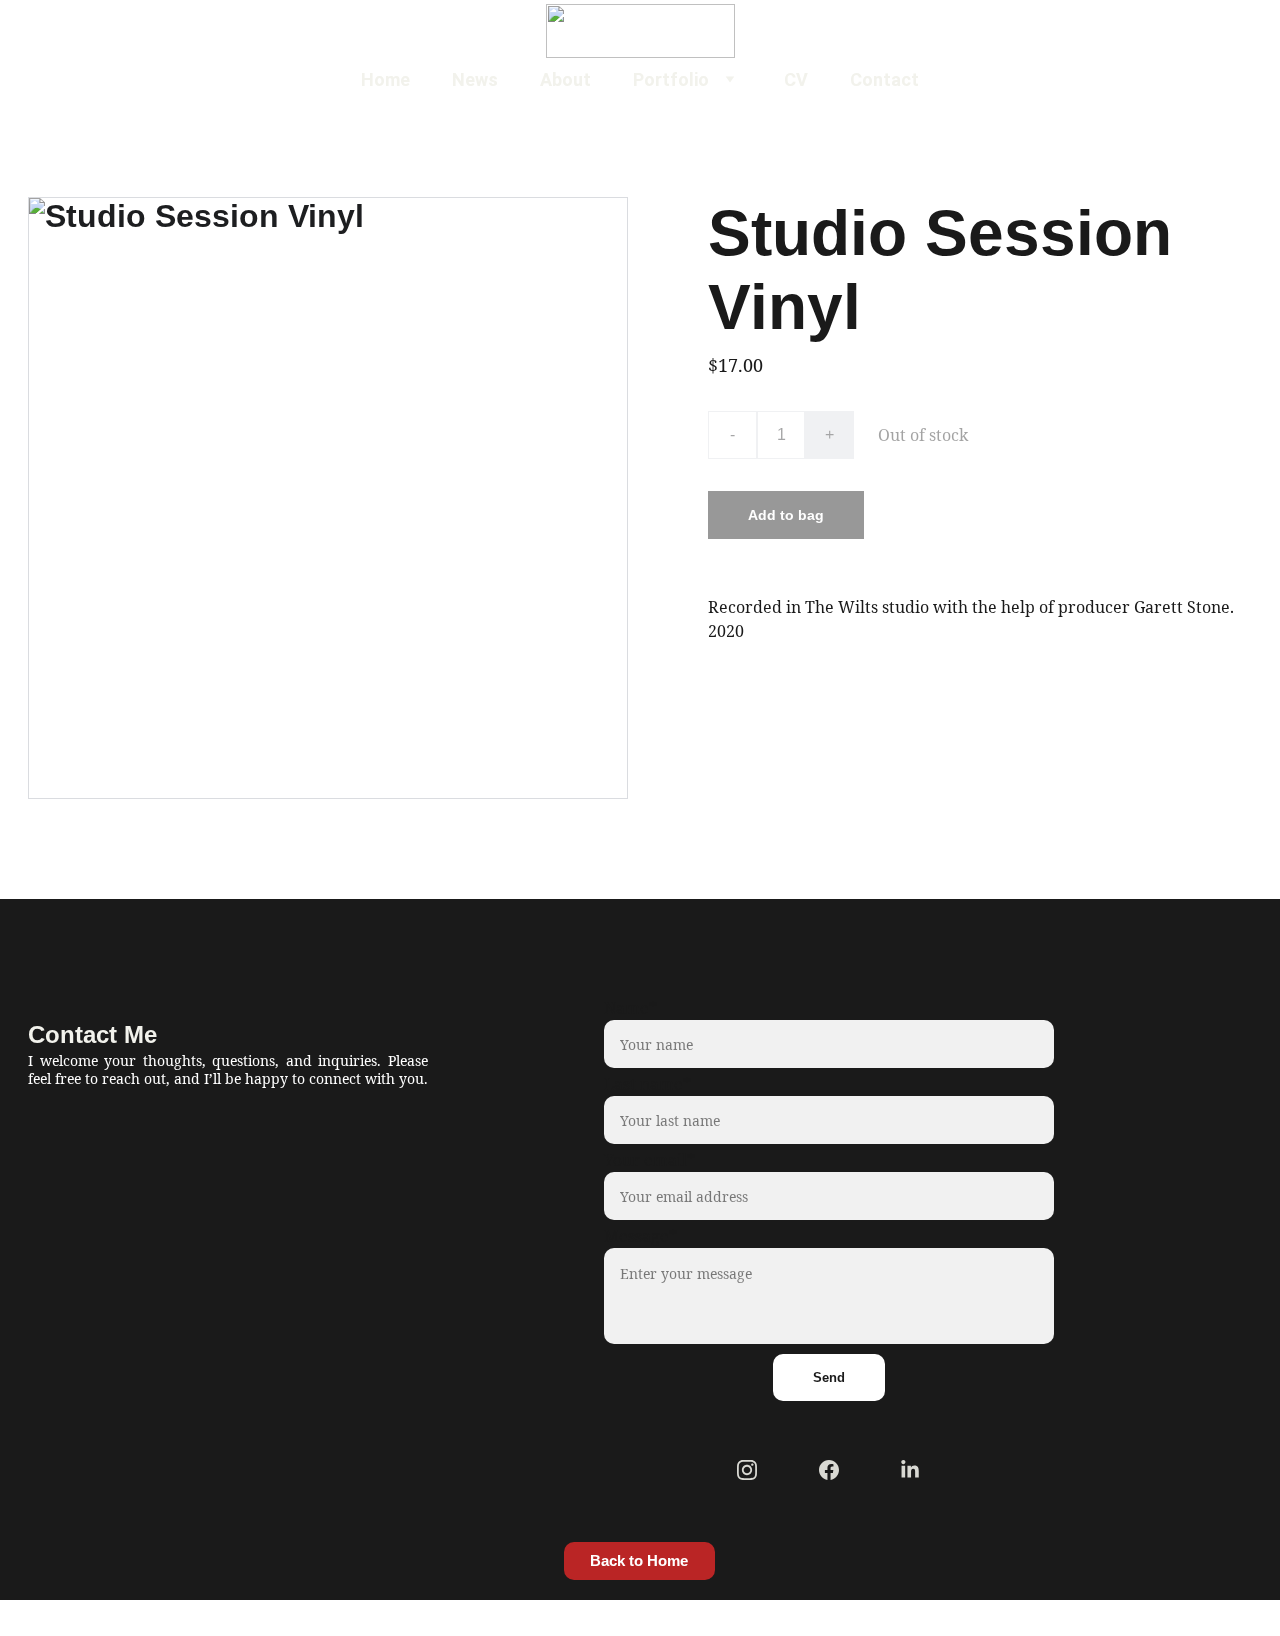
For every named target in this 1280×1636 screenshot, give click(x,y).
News (475, 79)
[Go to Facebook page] (829, 1470)
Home (385, 79)
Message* (640, 1236)
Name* (630, 1008)
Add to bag (786, 515)
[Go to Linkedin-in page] (910, 1470)
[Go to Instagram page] (747, 1470)
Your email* (649, 1160)
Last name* (647, 1084)
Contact (884, 79)
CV (796, 79)
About (565, 79)
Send (829, 1377)
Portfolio (671, 79)
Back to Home (639, 1560)
